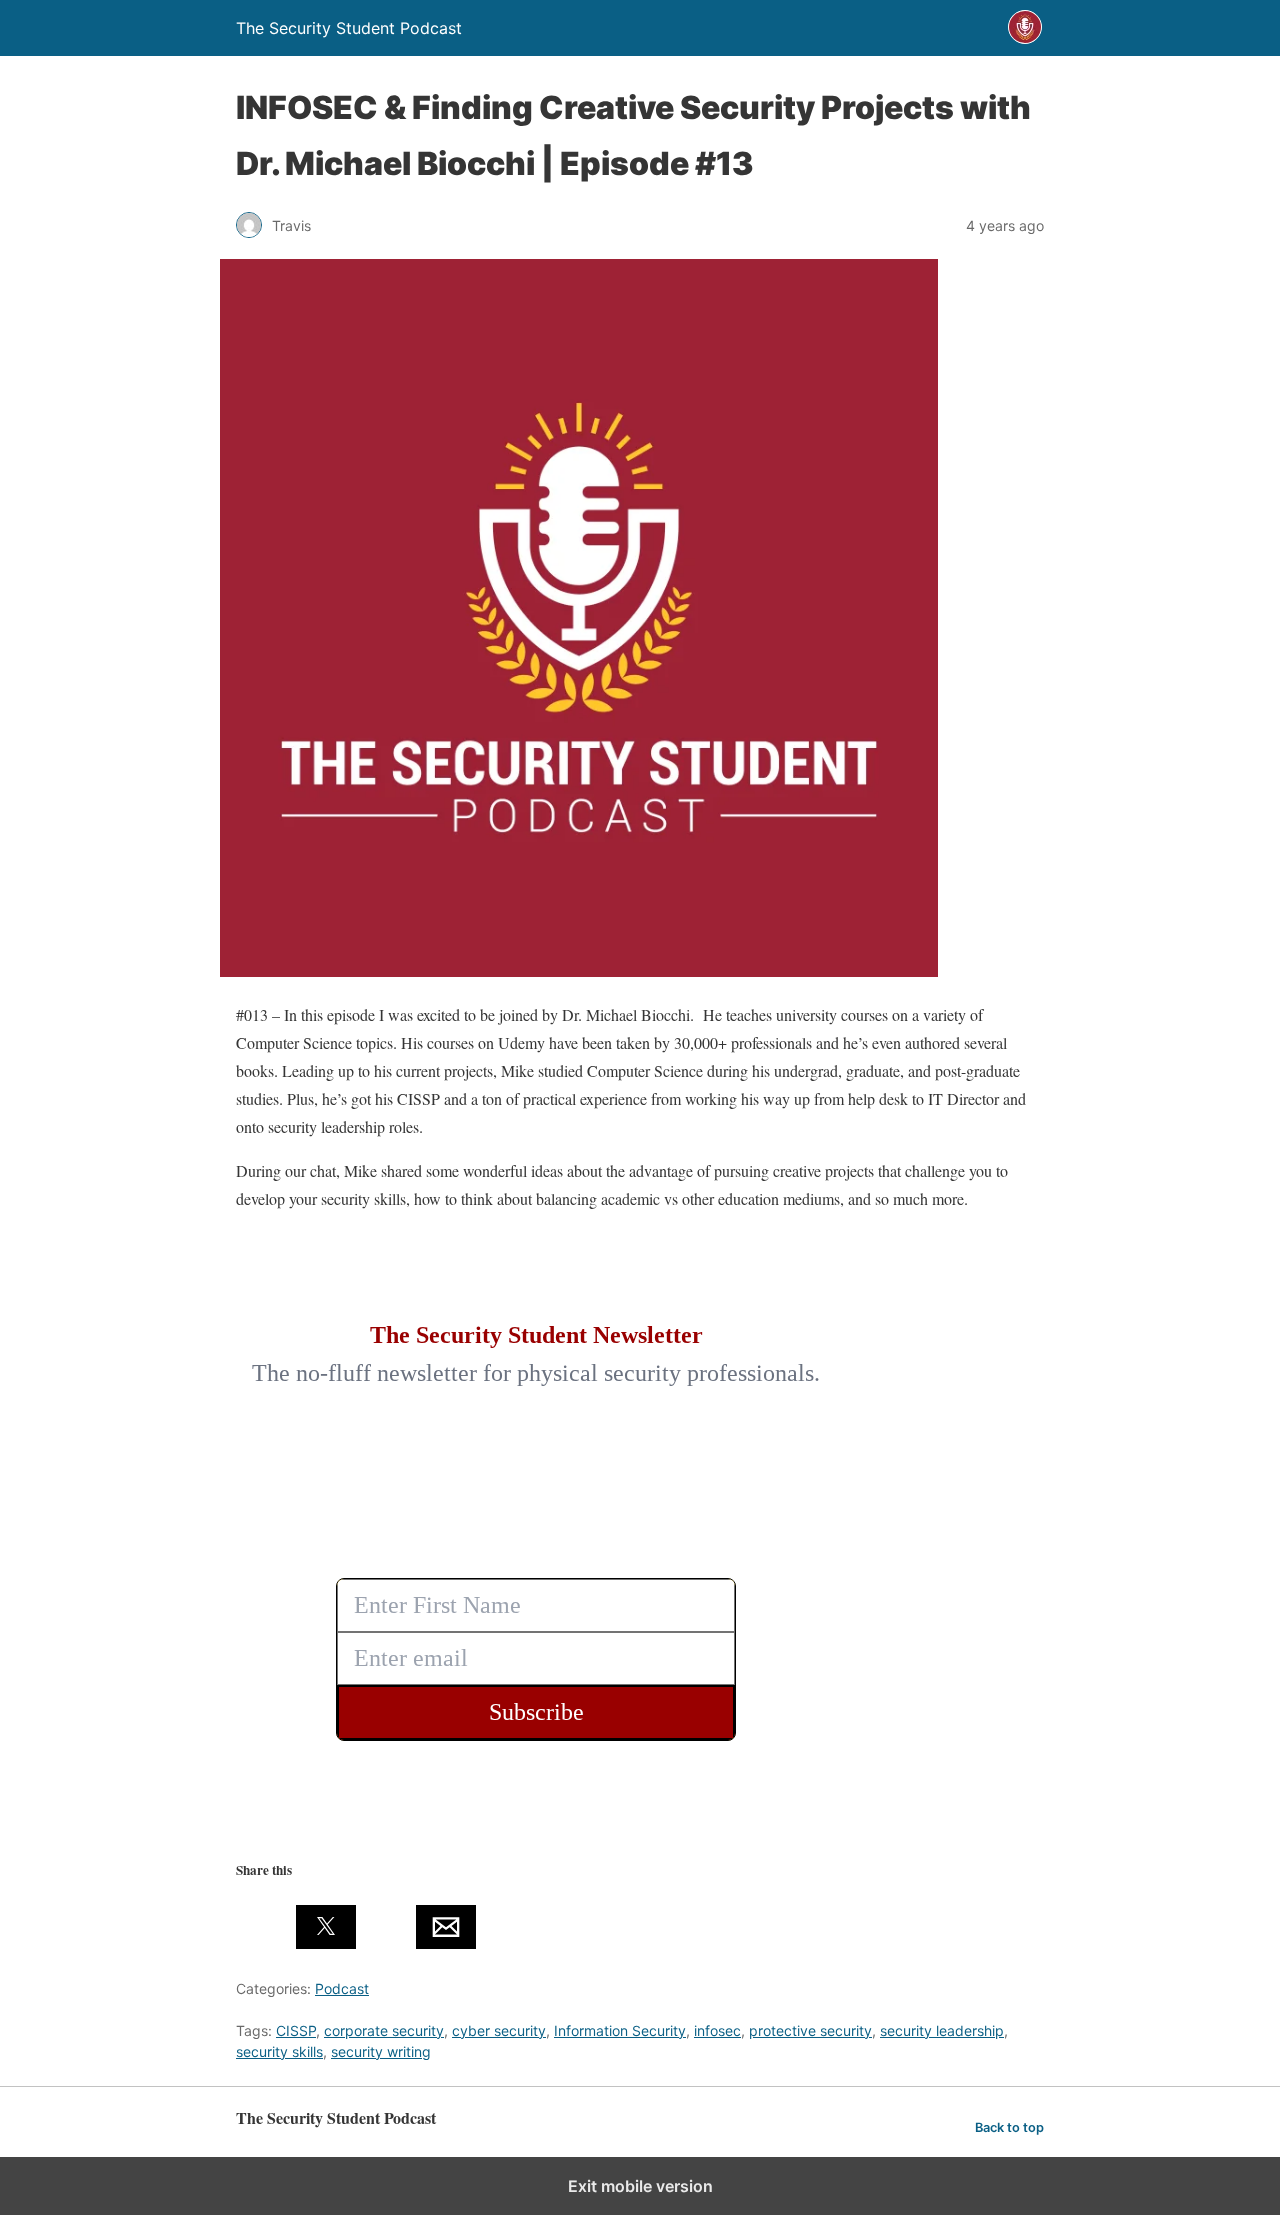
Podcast (342, 1988)
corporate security (384, 2030)
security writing (381, 2051)
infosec (717, 2030)
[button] (266, 1927)
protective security (810, 2030)
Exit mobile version (640, 2186)
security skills (279, 2051)
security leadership (942, 2030)
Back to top (1009, 2127)
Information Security (620, 2030)
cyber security (499, 2030)
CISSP (296, 2030)
